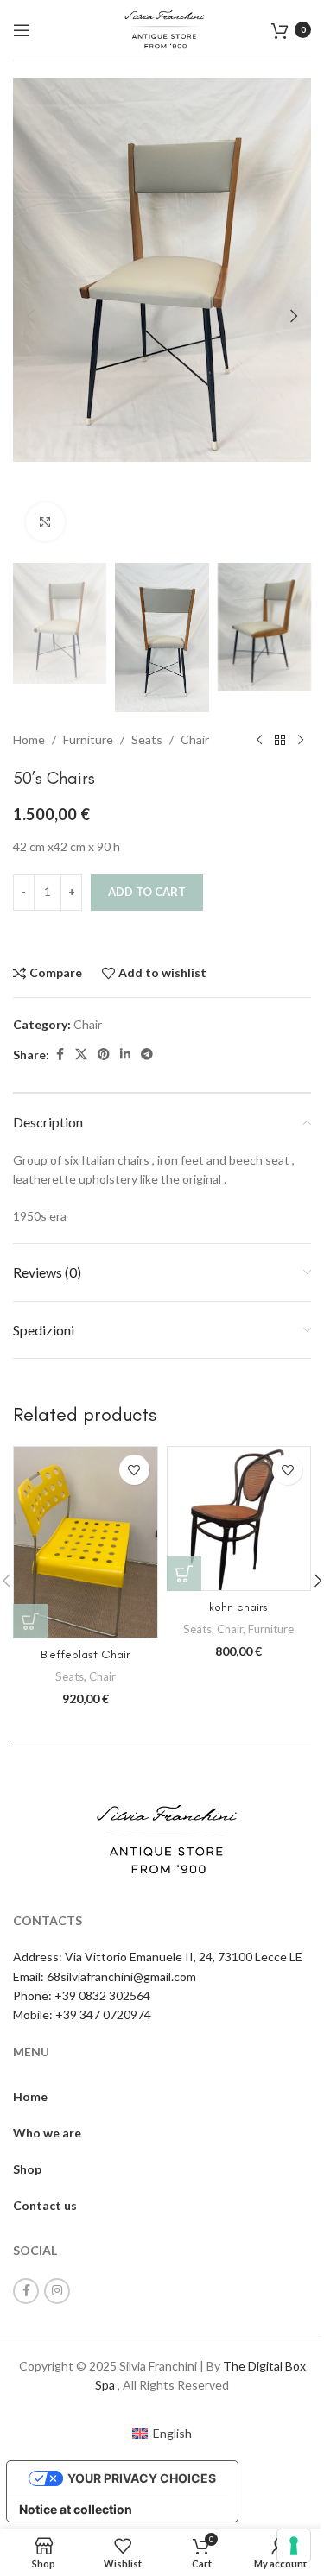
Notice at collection (76, 2509)
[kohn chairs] (239, 1518)
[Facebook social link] (60, 1054)
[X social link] (81, 1054)
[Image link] (162, 1837)
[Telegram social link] (147, 1054)
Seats (147, 739)
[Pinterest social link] (104, 1054)
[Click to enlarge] (45, 522)
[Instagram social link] (57, 2291)
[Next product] (301, 740)
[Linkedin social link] (125, 1054)
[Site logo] (162, 28)
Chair (195, 739)
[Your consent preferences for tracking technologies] (294, 2546)
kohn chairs (238, 1607)
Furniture (88, 739)
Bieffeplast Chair (85, 1654)
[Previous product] (259, 740)
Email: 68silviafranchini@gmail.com (105, 1976)
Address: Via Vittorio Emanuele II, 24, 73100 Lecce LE (158, 1957)
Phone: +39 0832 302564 (82, 1995)
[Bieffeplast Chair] (86, 1542)
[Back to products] (280, 740)
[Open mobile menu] (22, 30)
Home (29, 739)
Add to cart (147, 892)
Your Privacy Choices (142, 2478)
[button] (30, 316)
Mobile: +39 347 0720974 (82, 2014)
